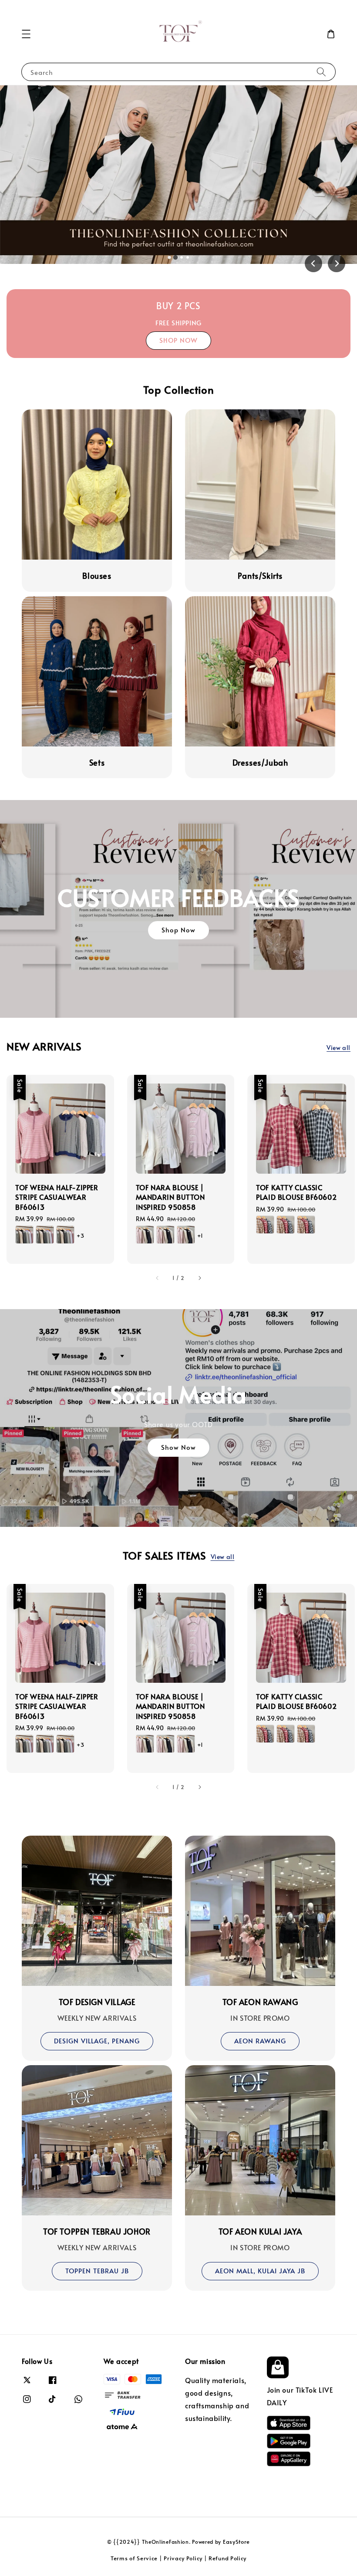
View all (338, 1048)
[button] (26, 34)
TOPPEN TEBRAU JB (97, 2270)
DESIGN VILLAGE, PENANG (97, 2041)
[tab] (169, 257)
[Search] (321, 72)
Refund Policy (227, 2558)
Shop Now (178, 174)
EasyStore (236, 2542)
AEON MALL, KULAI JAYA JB (260, 2270)
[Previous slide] (313, 263)
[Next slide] (337, 263)
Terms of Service (134, 2558)
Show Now (178, 1447)
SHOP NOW (178, 340)
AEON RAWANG (260, 2041)
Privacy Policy (183, 2558)
